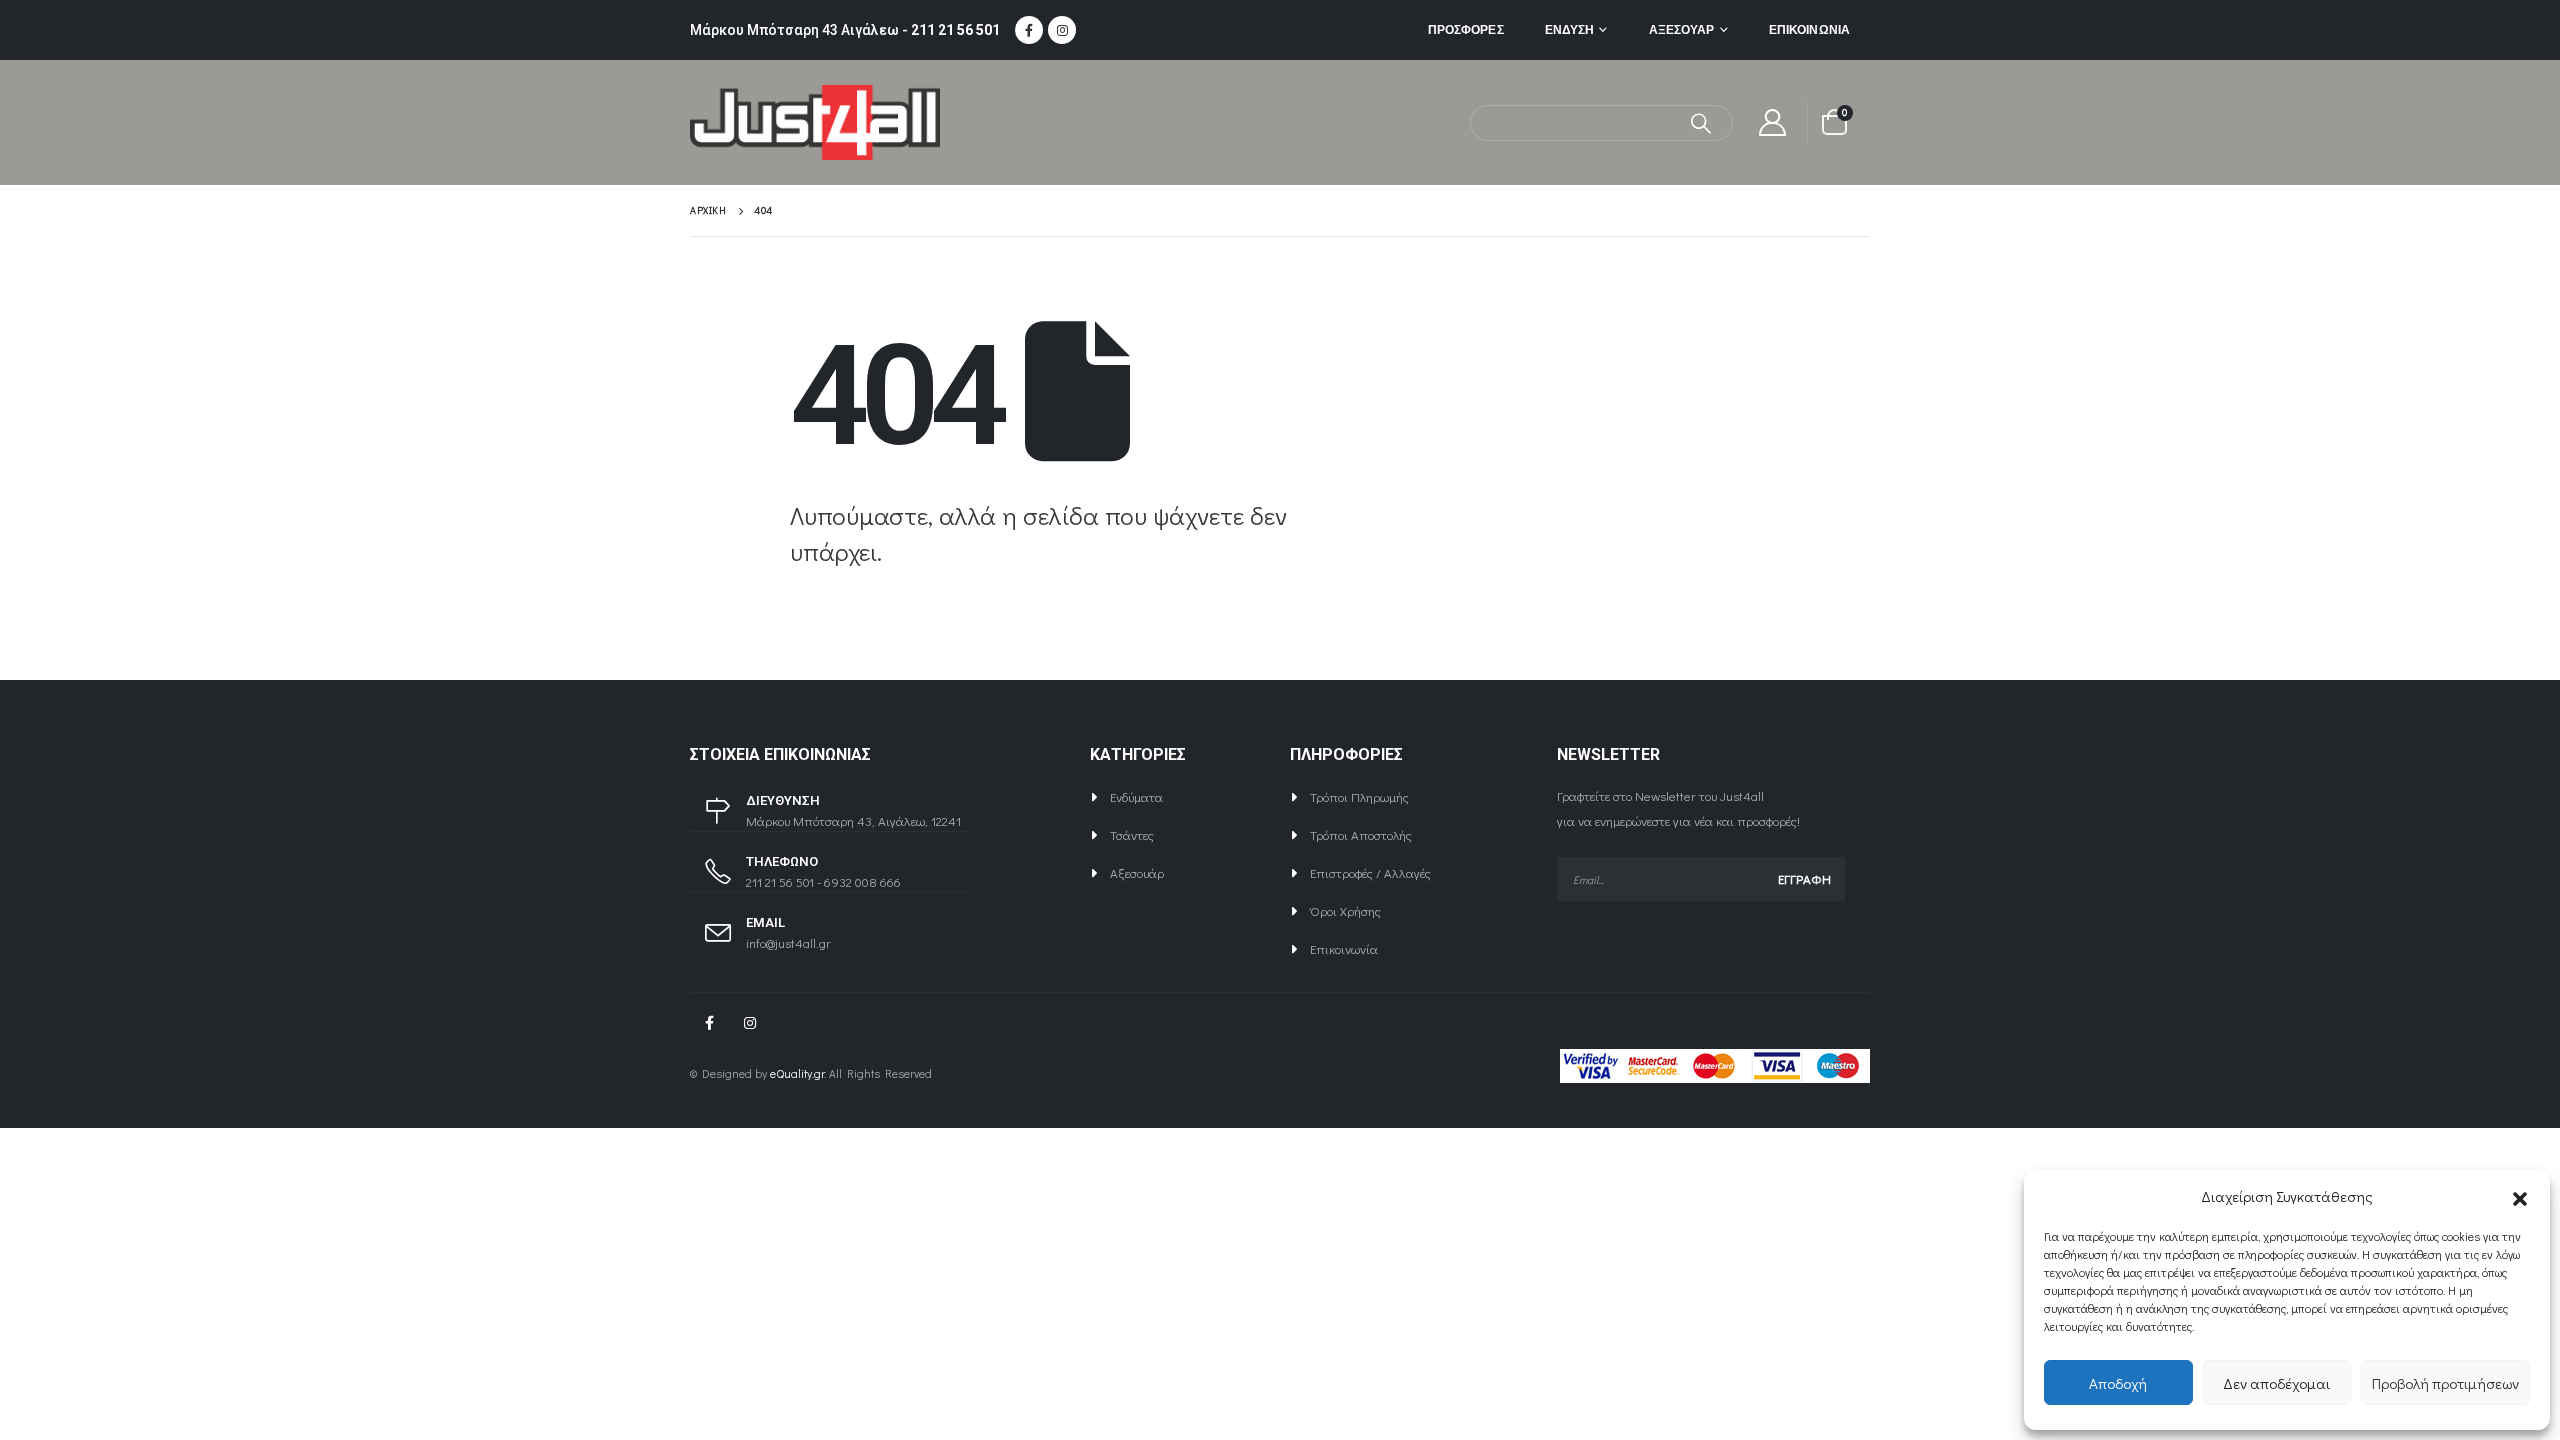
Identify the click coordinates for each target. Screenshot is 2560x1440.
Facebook (709, 1023)
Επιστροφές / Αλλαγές (1370, 872)
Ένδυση (1570, 29)
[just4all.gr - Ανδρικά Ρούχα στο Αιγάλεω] (815, 122)
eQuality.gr (797, 1073)
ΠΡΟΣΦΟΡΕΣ (1466, 29)
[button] (2520, 1196)
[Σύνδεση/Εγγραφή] (1773, 122)
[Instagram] (1062, 30)
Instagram (750, 1023)
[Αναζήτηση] (1701, 123)
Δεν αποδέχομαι (2276, 1383)
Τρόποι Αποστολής (1361, 834)
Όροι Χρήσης (1345, 910)
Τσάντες (1132, 834)
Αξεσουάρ (1682, 29)
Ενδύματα (1136, 796)
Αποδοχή (2118, 1383)
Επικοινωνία (1809, 29)
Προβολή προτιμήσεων (2445, 1383)
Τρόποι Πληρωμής (1359, 796)
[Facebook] (1029, 30)
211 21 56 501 (955, 30)
